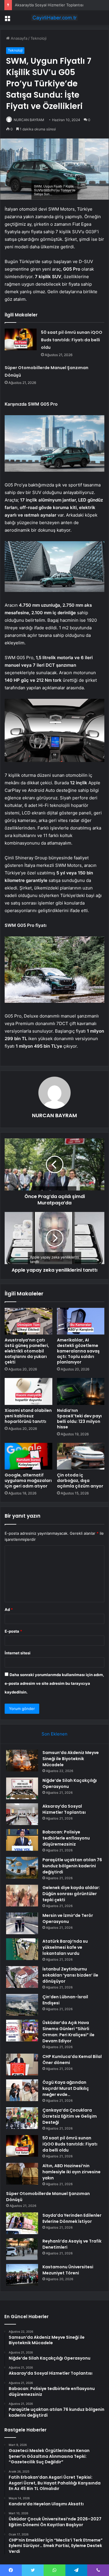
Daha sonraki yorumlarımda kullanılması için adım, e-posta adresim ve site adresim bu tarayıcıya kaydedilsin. (54, 1683)
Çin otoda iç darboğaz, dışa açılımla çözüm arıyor (80, 1481)
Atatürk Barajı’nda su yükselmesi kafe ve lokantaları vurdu (65, 1947)
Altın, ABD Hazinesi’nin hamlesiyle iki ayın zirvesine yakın (72, 2172)
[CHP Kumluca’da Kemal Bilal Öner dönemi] (22, 2064)
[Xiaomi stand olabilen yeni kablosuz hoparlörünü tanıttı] (28, 1391)
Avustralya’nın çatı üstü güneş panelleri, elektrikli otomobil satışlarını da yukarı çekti (27, 1351)
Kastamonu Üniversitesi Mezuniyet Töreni (68, 2270)
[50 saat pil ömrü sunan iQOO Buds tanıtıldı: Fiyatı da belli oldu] (21, 339)
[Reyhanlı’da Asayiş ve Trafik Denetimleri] (22, 2249)
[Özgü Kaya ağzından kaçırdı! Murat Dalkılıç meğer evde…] (22, 2090)
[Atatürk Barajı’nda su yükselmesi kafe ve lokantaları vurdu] (22, 1949)
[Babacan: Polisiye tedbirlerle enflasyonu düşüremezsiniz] (22, 1840)
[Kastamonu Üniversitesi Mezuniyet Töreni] (22, 2275)
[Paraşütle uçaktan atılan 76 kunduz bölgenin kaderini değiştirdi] (22, 1868)
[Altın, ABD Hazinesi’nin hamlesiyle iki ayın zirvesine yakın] (22, 2174)
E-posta (13, 1631)
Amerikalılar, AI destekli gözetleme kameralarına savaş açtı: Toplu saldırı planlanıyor (78, 1351)
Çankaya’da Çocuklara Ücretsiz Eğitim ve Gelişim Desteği (70, 2116)
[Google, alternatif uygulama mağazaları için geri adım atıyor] (28, 1456)
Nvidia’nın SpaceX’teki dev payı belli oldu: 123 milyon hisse (79, 1419)
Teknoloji (39, 38)
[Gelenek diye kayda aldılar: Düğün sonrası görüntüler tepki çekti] (22, 1896)
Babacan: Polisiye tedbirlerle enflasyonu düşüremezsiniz (66, 1838)
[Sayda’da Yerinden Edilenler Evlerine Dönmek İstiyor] (22, 2223)
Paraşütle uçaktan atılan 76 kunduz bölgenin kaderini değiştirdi (72, 1866)
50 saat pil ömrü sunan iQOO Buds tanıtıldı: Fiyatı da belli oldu (72, 340)
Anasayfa (18, 38)
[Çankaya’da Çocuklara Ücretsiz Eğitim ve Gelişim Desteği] (22, 2118)
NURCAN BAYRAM (29, 120)
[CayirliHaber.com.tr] (55, 18)
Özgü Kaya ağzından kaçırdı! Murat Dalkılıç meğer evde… (66, 2088)
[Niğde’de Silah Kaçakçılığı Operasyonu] (22, 1788)
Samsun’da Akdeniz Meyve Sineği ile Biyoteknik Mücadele (71, 1759)
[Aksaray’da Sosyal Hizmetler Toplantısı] (22, 1814)
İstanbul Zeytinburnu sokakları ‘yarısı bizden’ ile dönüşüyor (70, 1975)
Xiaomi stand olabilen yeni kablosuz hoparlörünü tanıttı (28, 1416)
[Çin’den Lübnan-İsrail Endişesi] (22, 2005)
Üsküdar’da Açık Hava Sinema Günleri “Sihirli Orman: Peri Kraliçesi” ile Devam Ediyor (68, 2032)
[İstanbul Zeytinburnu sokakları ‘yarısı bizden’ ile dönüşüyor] (22, 1977)
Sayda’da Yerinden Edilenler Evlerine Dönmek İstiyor (72, 2218)
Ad (9, 1609)
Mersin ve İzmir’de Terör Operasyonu (68, 1918)
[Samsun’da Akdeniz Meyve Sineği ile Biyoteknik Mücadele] (22, 1761)
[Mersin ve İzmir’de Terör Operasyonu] (22, 1923)
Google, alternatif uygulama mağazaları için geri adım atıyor (28, 1481)
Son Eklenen (54, 1734)
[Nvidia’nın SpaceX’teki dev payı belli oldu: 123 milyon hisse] (81, 1391)
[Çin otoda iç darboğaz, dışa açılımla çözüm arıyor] (81, 1456)
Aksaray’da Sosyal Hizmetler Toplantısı (49, 5)
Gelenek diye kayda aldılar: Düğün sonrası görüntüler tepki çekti (71, 1894)
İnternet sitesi (18, 1653)
